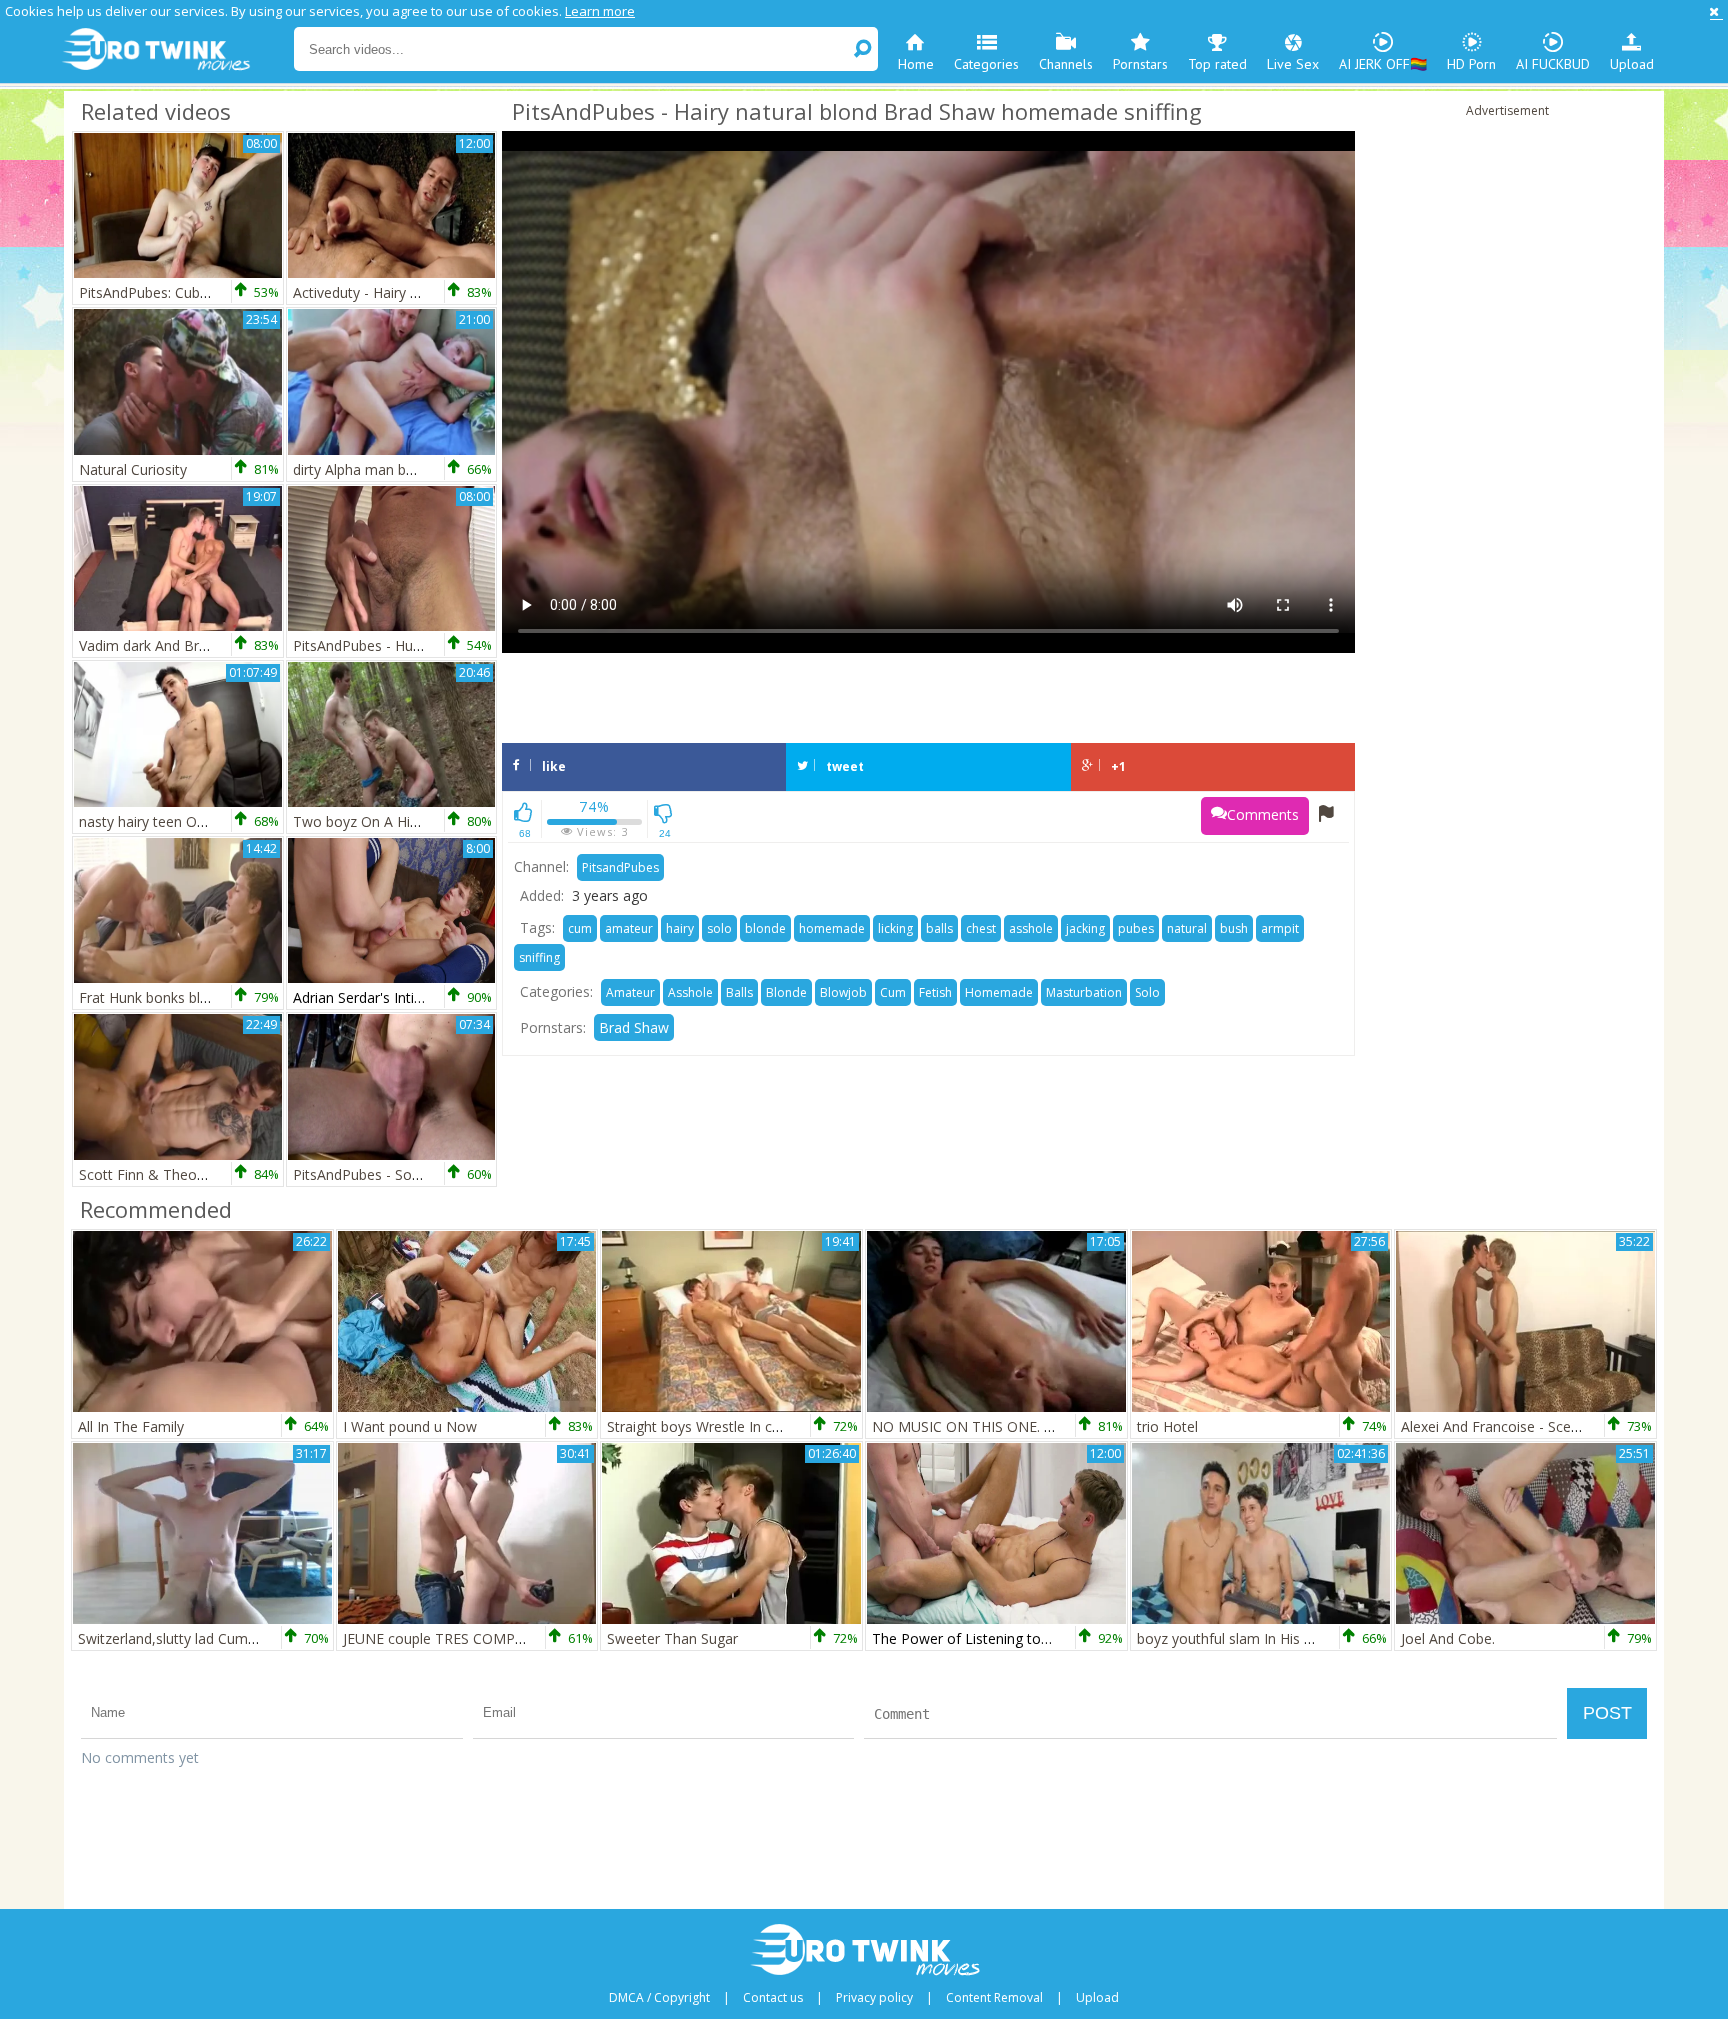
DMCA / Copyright (659, 1998)
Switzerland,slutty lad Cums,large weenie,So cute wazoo (260, 1638)
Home (916, 64)
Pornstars (1140, 64)
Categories (986, 64)
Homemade (999, 992)
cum (580, 928)
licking (895, 928)
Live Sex (1293, 64)
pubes (1136, 928)
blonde (765, 928)
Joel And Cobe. (1448, 1638)
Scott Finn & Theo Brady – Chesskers (200, 1174)
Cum (893, 992)
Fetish (935, 992)
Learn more (600, 11)
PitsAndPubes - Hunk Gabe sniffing (405, 645)
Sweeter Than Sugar (672, 1638)
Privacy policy (874, 1998)
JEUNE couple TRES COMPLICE (443, 1638)
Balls (739, 992)
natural (1187, 928)
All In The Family (131, 1426)
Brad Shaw (634, 1027)
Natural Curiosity (133, 469)
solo (719, 928)
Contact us (773, 1998)
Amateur (630, 992)
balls (939, 928)
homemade (832, 928)
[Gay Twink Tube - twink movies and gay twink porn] (176, 50)
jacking (1085, 928)
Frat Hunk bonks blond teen (168, 997)
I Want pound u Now (410, 1426)
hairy (680, 928)
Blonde (786, 992)
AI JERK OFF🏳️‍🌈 (1383, 64)
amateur (629, 928)
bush (1234, 928)
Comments (1263, 814)
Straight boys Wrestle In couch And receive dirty (761, 1426)
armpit (1280, 928)
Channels (1066, 64)
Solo (1147, 992)
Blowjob (843, 992)
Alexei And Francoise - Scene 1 (1500, 1426)
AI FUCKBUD (1553, 64)
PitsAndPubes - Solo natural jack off (409, 1174)
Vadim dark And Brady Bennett (178, 645)
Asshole (690, 992)
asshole (1031, 928)
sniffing (539, 957)
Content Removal (994, 1998)
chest (981, 928)
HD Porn (1471, 64)
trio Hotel (1167, 1426)
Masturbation (1084, 992)
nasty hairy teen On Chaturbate (180, 821)
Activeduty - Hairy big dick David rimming (424, 292)
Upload (1632, 64)
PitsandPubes (620, 867)
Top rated (1217, 64)
